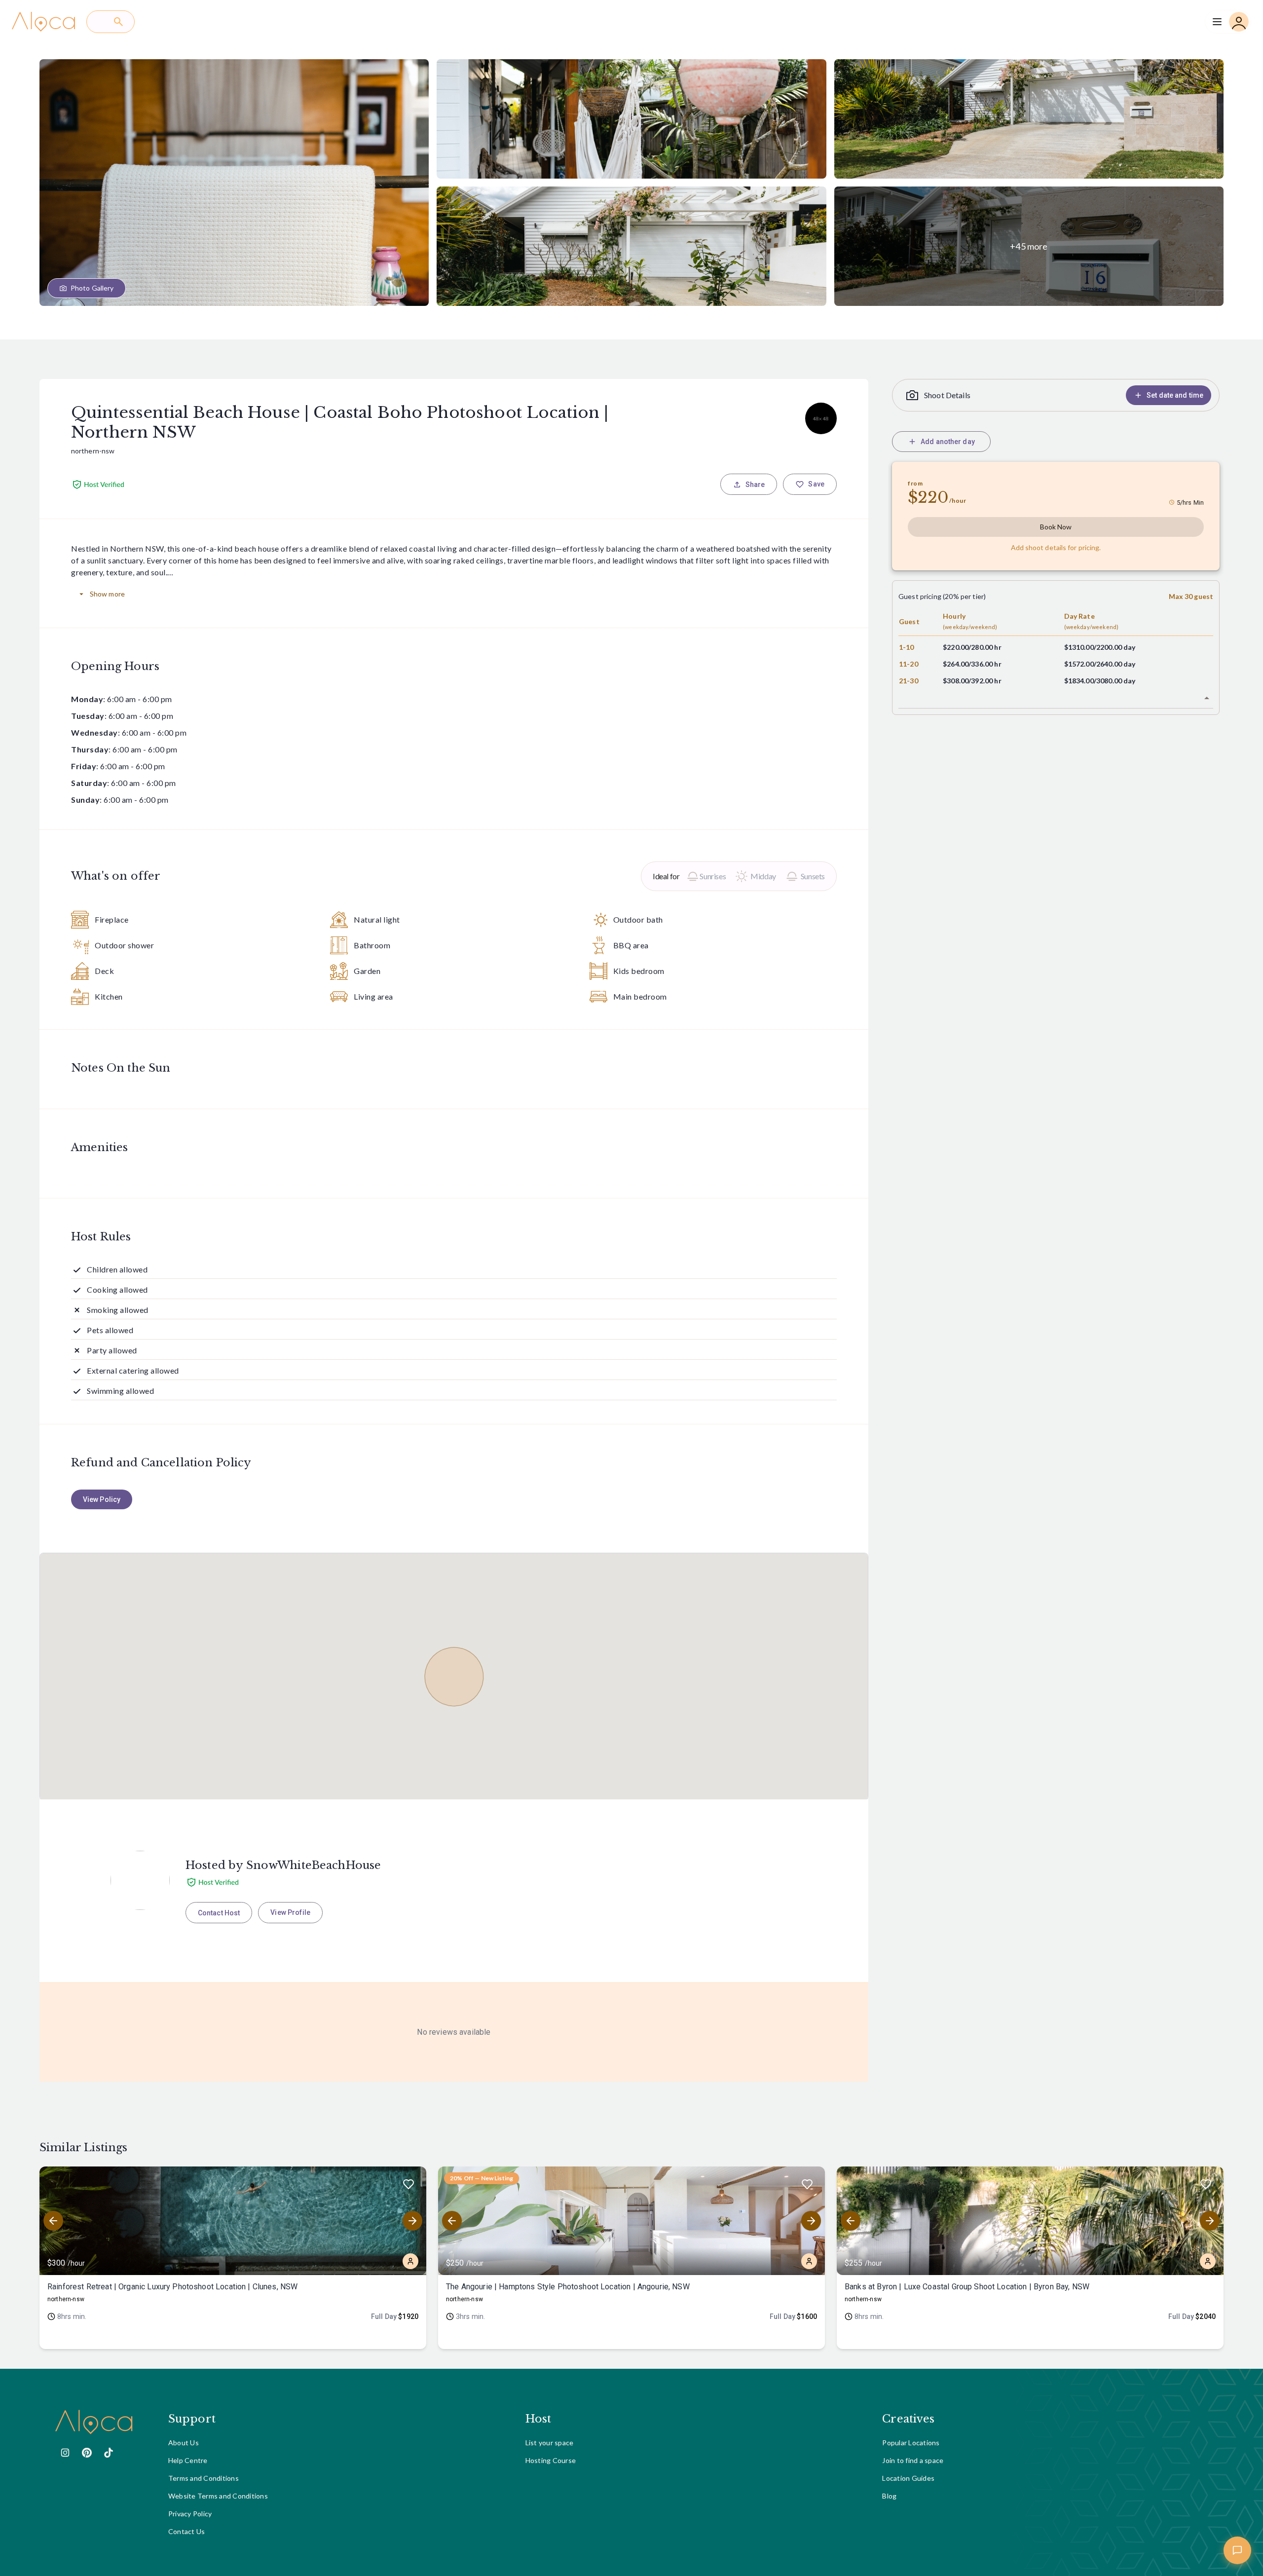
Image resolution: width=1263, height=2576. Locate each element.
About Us (184, 2443)
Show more (107, 594)
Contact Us (187, 2531)
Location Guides (908, 2478)
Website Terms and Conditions (218, 2496)
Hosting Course (551, 2460)
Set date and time (1175, 395)
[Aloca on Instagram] (65, 2453)
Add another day (948, 442)
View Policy (102, 1499)
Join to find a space (913, 2460)
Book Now (1056, 527)
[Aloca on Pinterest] (87, 2453)
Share (755, 485)
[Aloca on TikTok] (109, 2453)
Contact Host (219, 1913)
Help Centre (188, 2460)
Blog (889, 2496)
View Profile (290, 1912)
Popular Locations (911, 2443)
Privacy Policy (190, 2514)
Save (816, 484)
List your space (550, 2443)
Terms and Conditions (204, 2478)
